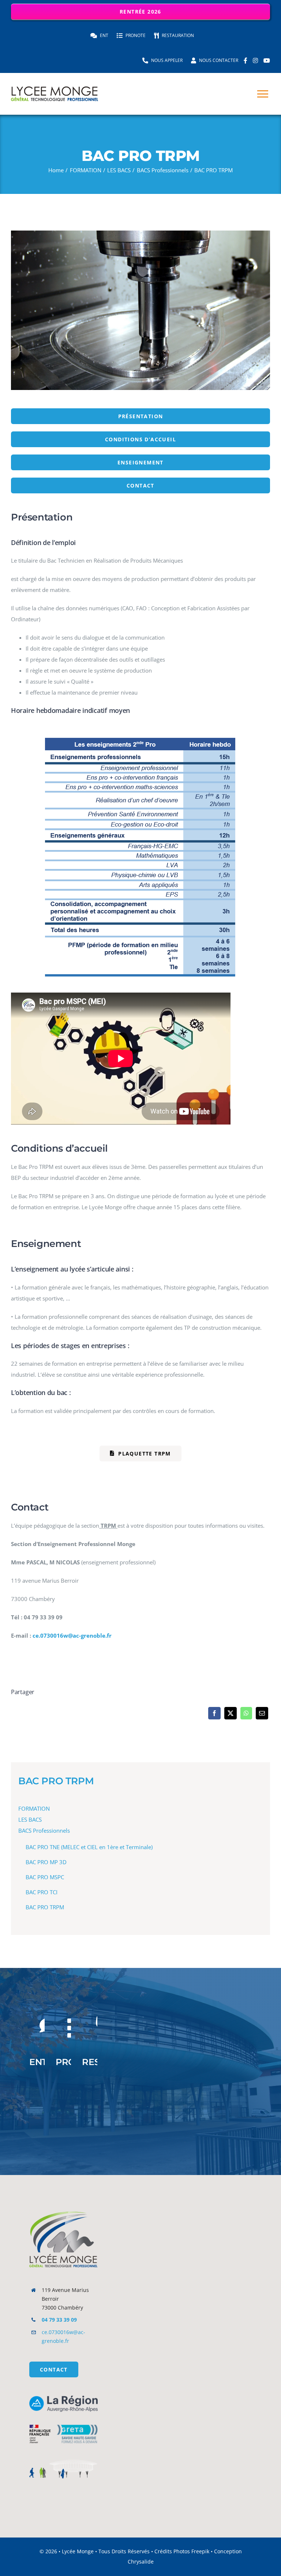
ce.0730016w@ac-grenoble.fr (72, 1635)
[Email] (262, 1713)
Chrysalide (141, 2562)
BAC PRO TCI (42, 1892)
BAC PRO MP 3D (46, 1862)
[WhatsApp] (246, 1713)
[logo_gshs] (63, 2422)
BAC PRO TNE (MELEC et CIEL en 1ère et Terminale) (89, 1847)
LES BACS (30, 1819)
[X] (231, 1713)
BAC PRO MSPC (45, 1877)
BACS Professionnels (44, 1830)
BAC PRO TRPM (56, 1781)
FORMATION (34, 1808)
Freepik (200, 2551)
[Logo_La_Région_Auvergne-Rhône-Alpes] (63, 2398)
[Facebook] (214, 1713)
